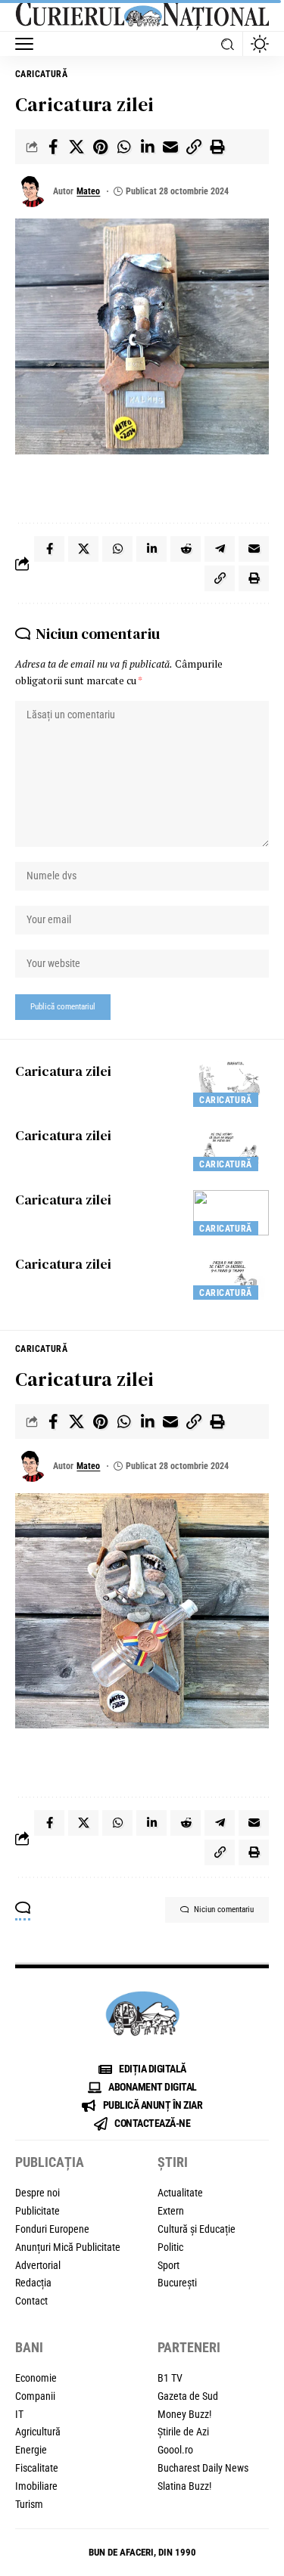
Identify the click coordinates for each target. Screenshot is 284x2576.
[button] (28, 44)
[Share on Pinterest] (100, 147)
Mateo (88, 191)
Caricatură (41, 74)
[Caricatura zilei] (231, 1084)
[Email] (170, 147)
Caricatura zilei (63, 1071)
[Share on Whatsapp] (123, 147)
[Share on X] (76, 147)
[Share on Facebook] (53, 147)
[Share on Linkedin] (147, 147)
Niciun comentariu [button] (224, 1910)
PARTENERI (189, 2347)
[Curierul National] (142, 16)
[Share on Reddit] (186, 549)
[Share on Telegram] (220, 549)
